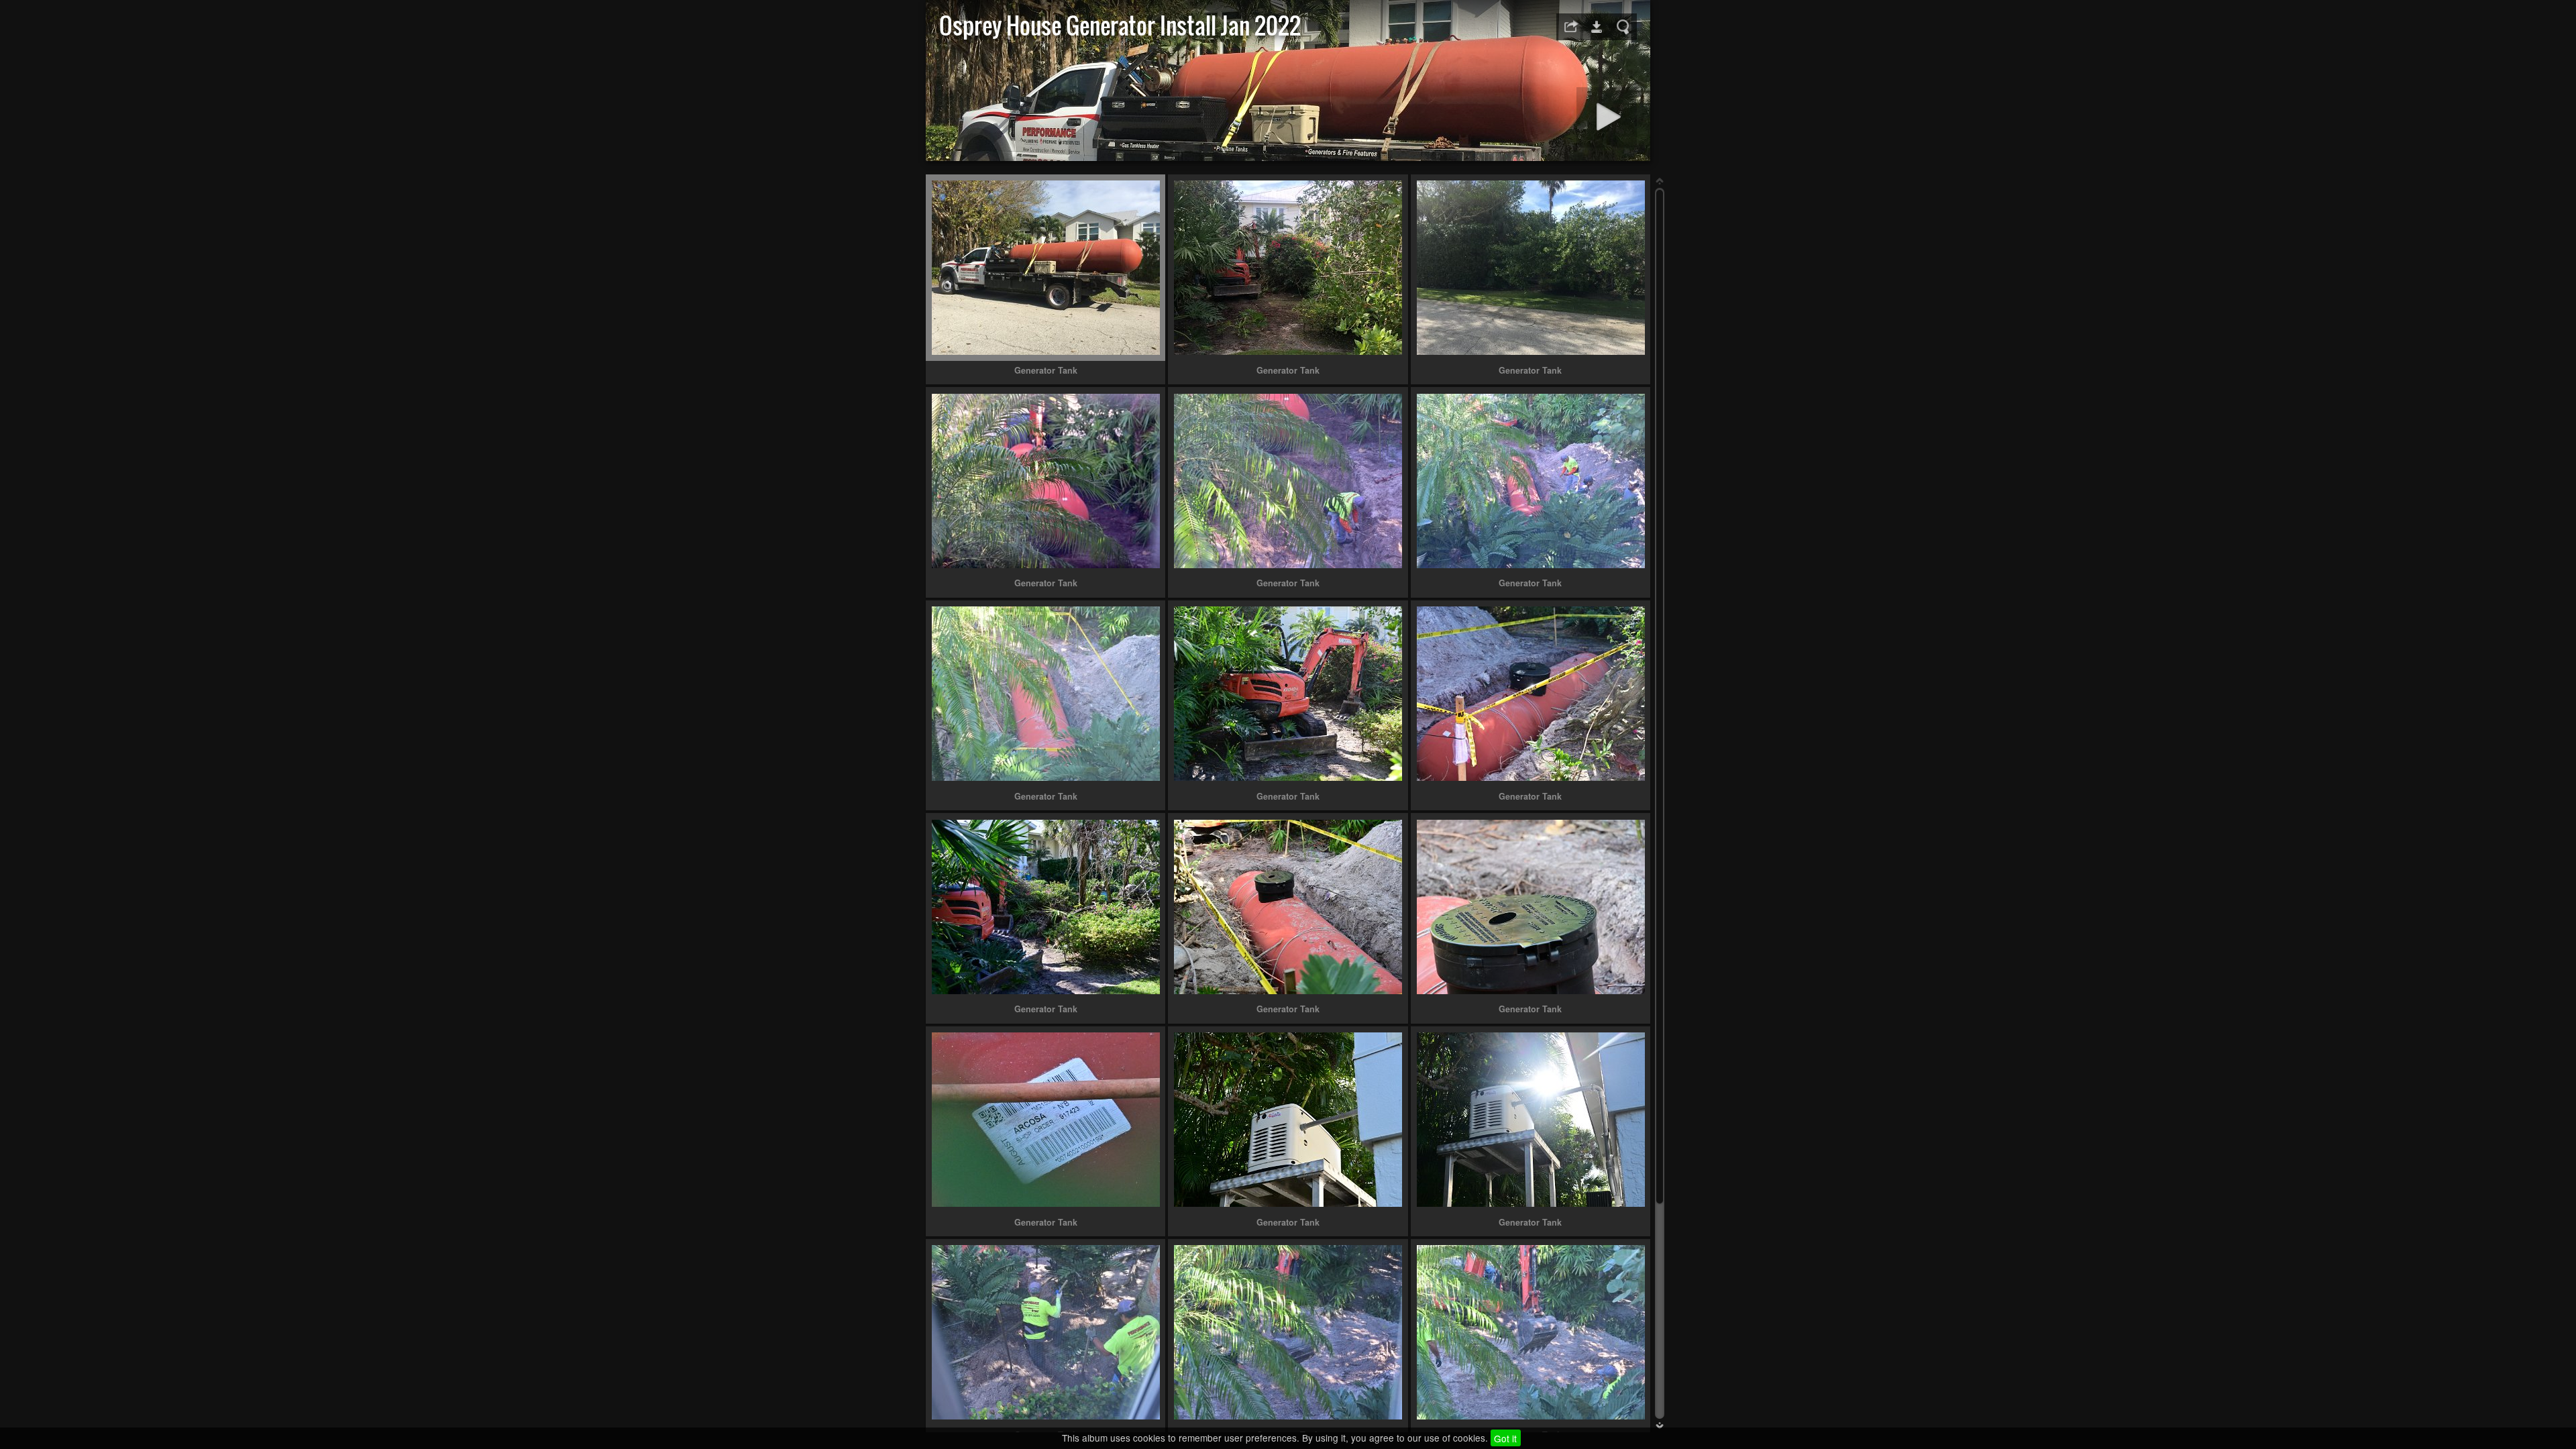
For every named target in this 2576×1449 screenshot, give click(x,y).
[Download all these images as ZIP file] (1597, 27)
